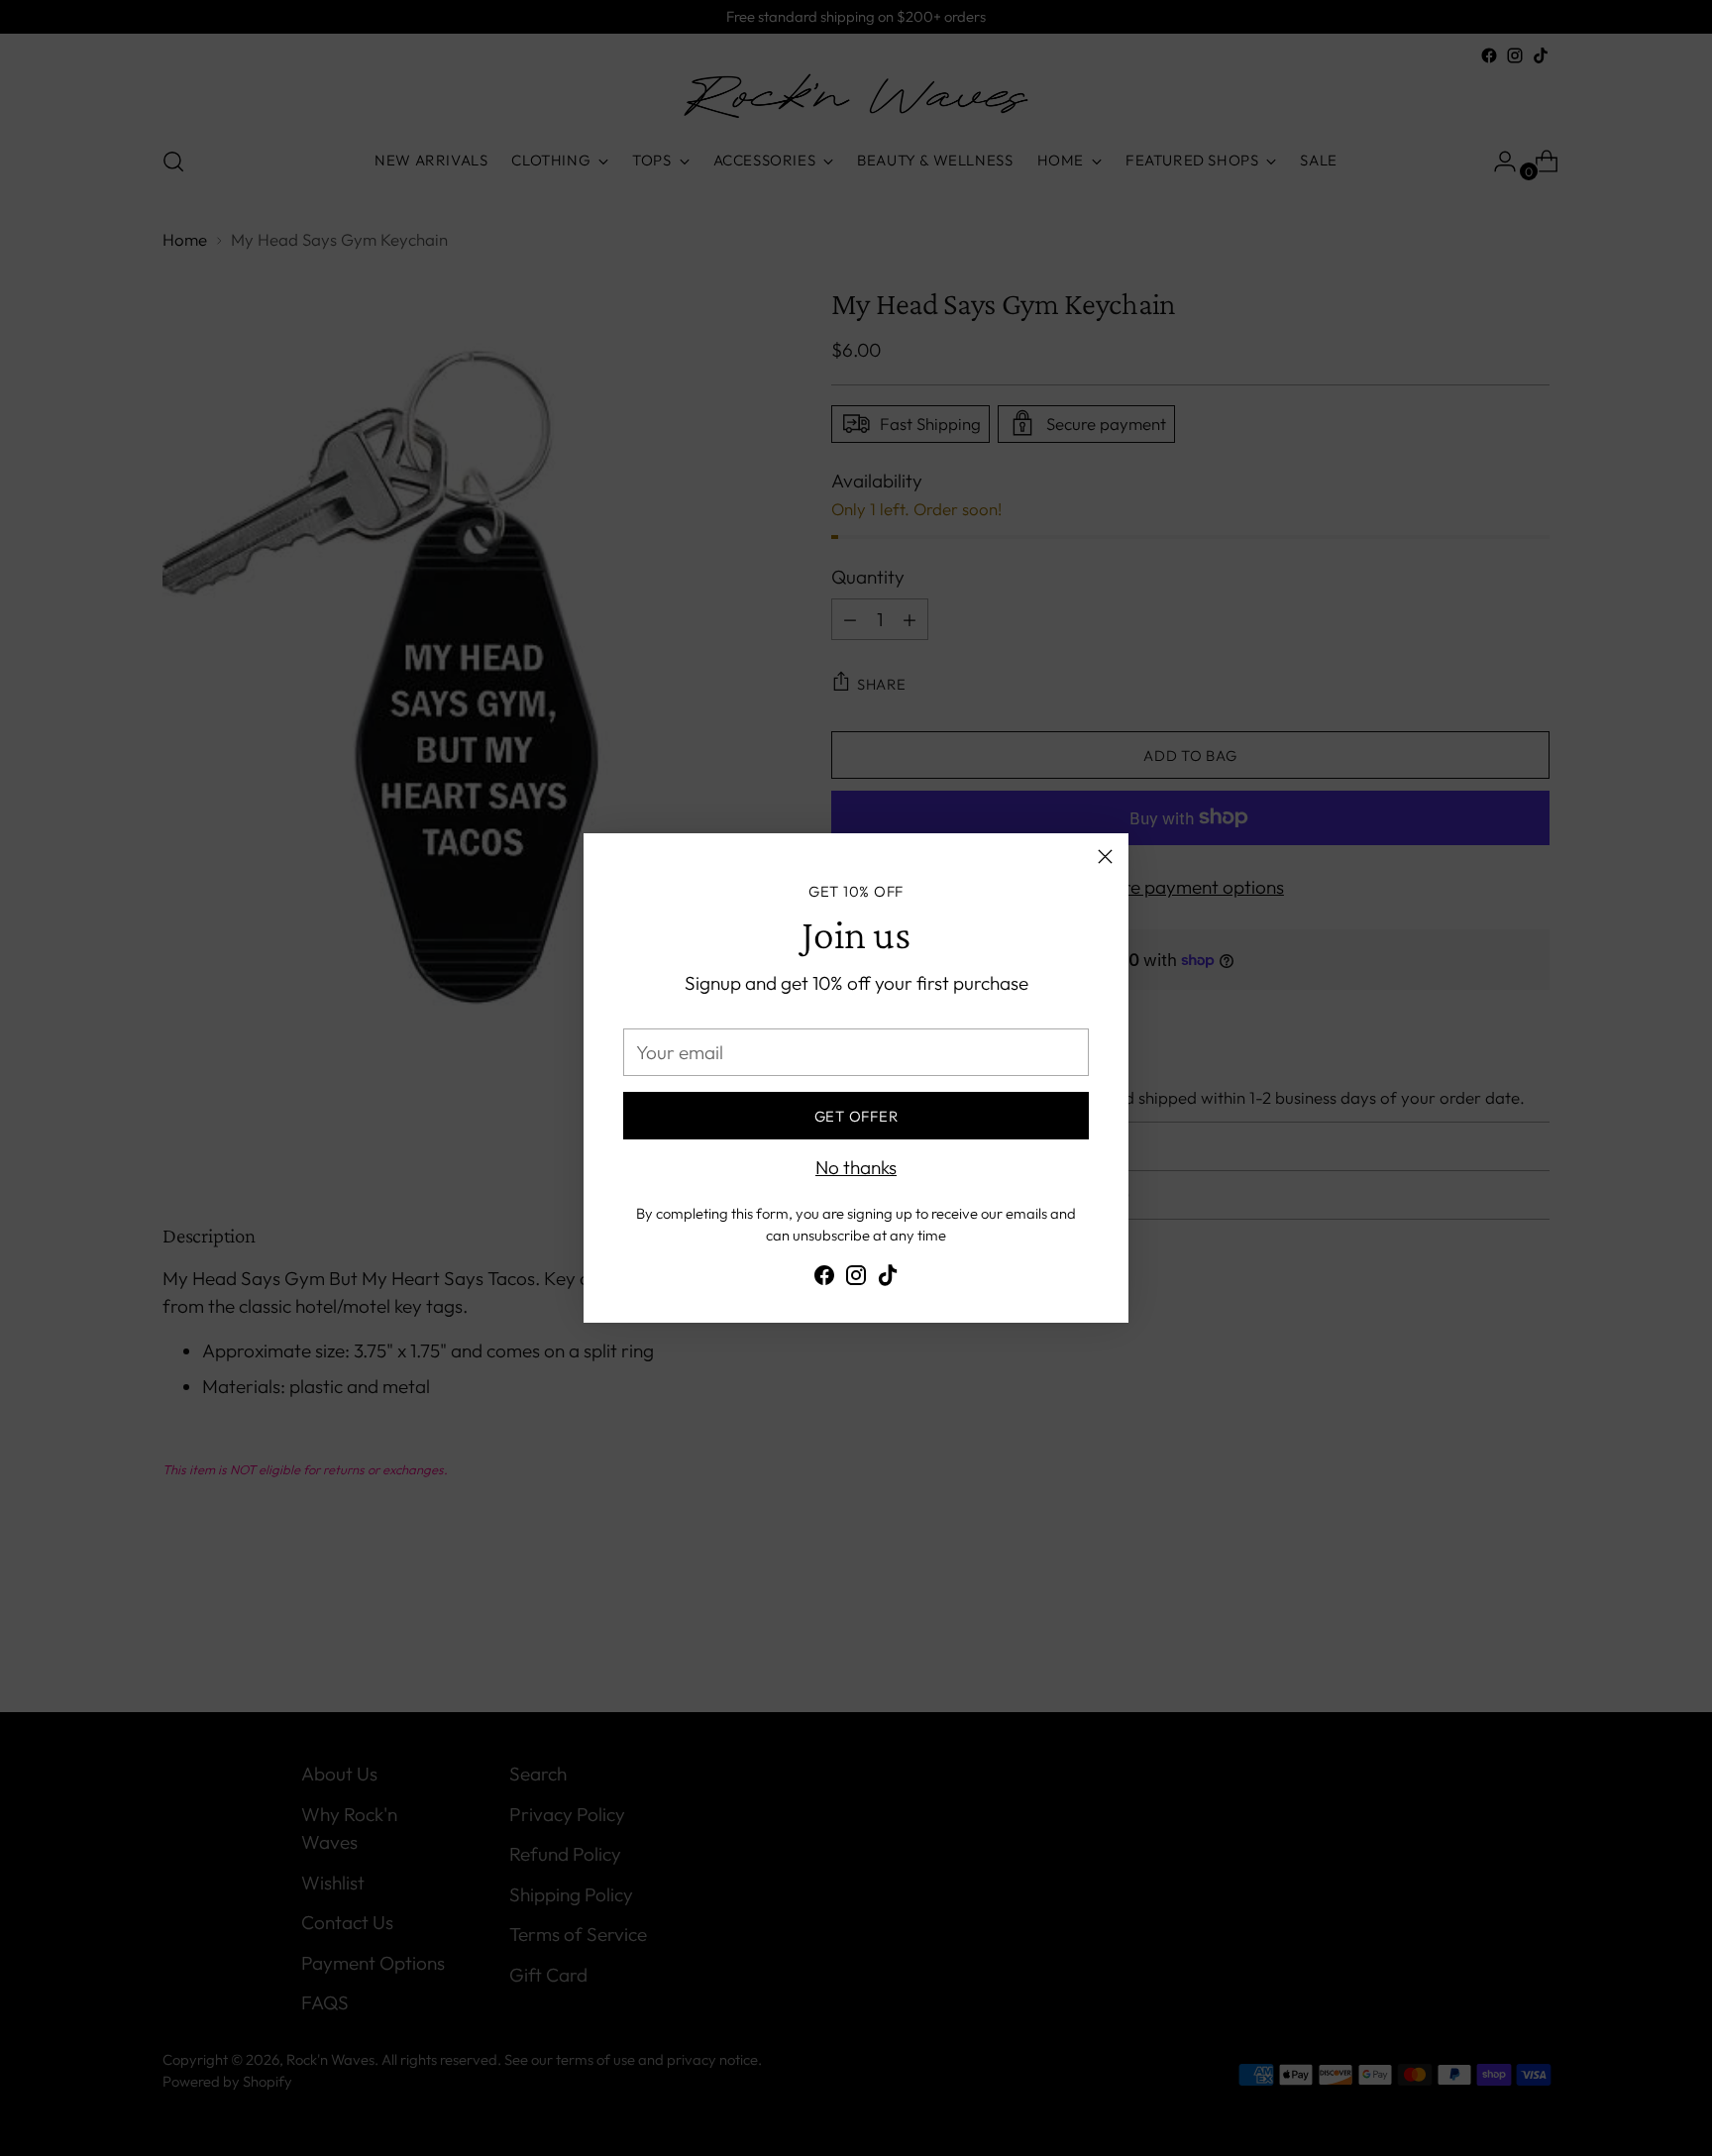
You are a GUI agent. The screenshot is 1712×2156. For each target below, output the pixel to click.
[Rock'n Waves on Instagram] (856, 1279)
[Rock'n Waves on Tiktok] (888, 1279)
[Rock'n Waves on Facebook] (824, 1279)
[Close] (1105, 857)
